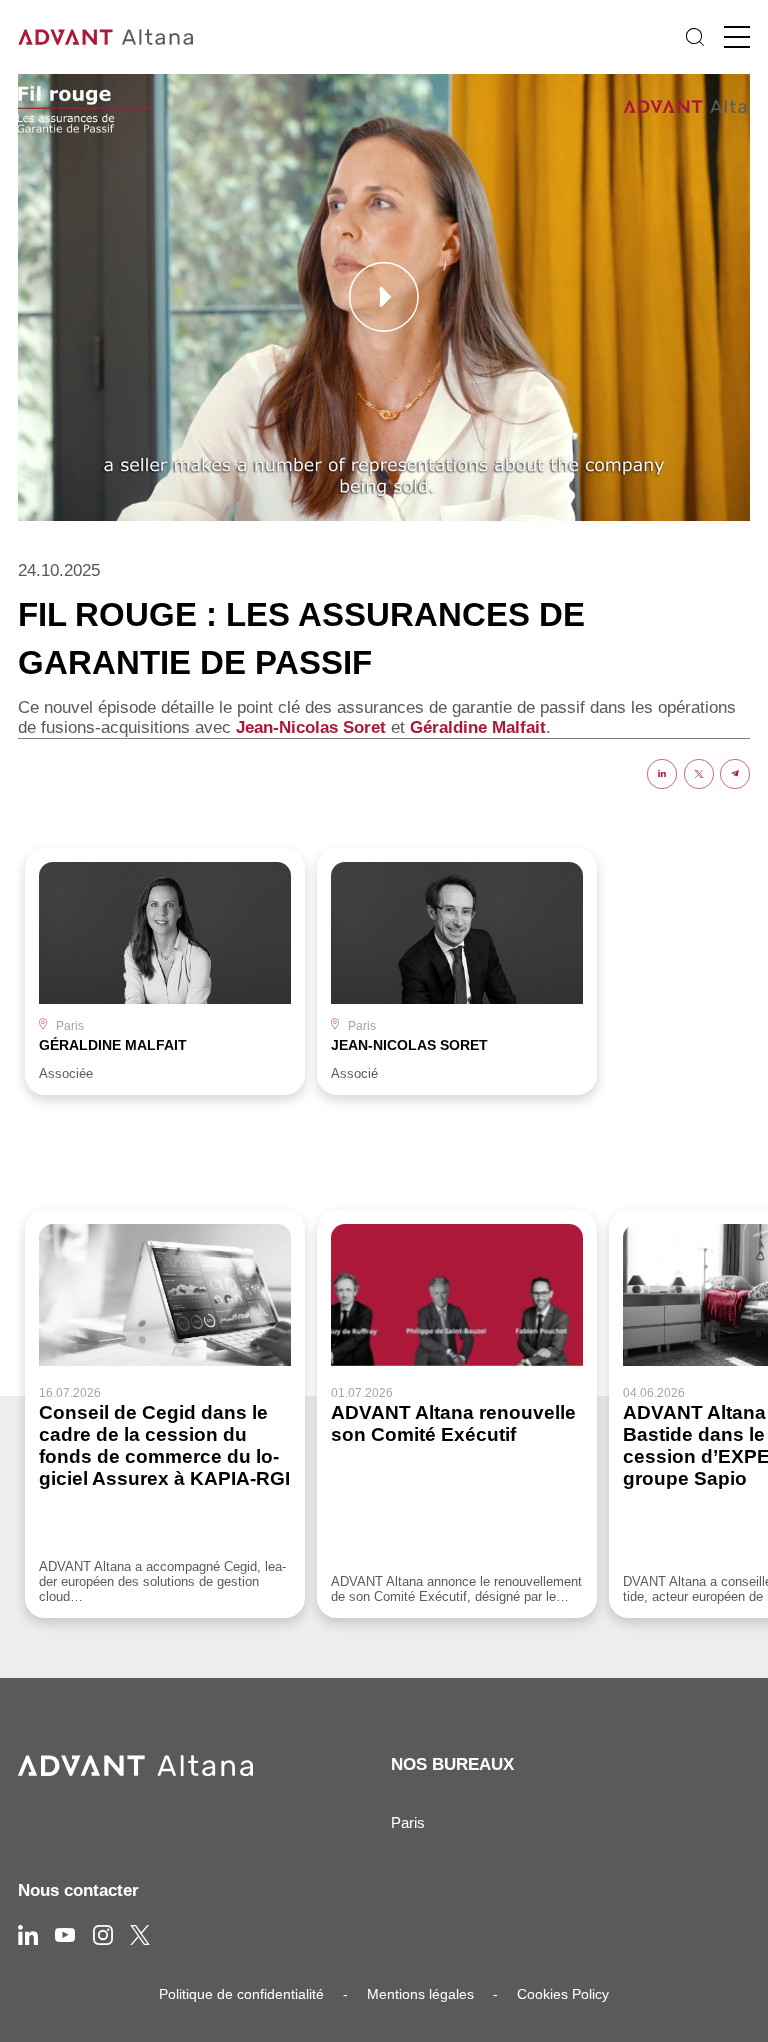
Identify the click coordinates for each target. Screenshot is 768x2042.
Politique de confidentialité (241, 1994)
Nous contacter (78, 1890)
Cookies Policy (563, 1994)
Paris (408, 1822)
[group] (165, 971)
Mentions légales (420, 1994)
